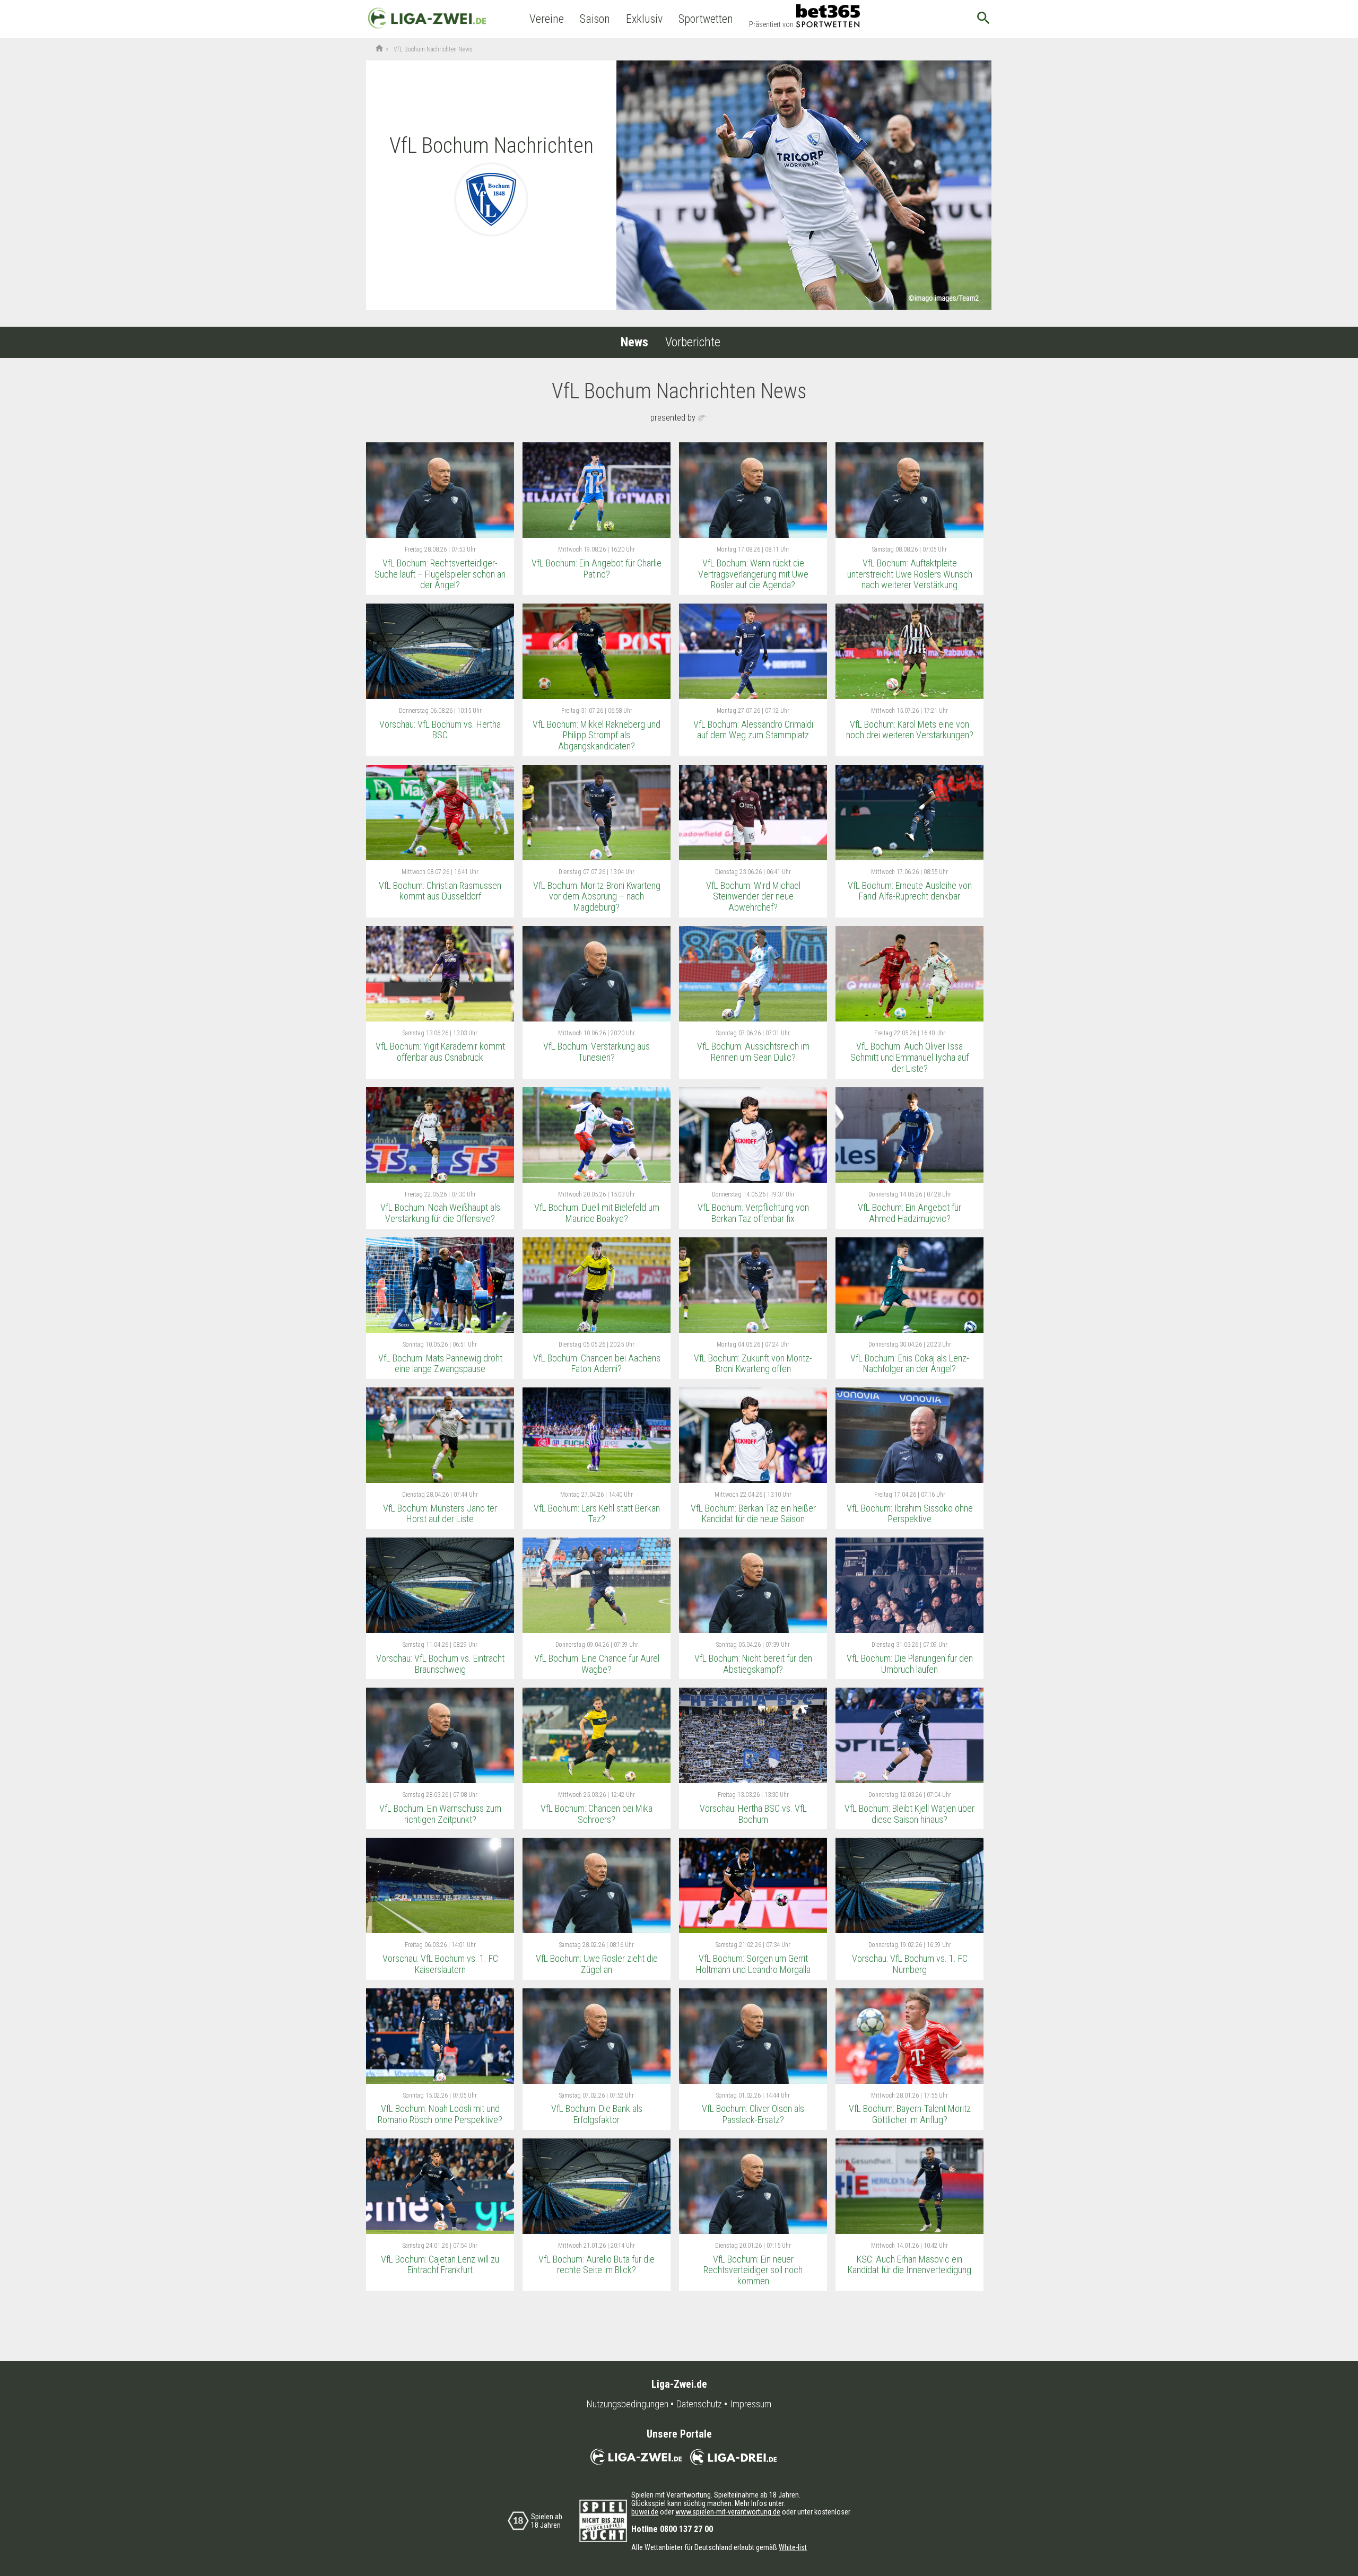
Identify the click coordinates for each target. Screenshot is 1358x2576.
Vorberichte (693, 342)
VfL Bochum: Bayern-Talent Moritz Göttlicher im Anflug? (910, 2114)
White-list (793, 2547)
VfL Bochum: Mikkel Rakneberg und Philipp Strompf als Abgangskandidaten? (597, 735)
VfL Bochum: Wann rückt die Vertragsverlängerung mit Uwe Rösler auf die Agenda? (753, 574)
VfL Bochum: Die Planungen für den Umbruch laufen (910, 1664)
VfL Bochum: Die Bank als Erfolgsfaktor (597, 2114)
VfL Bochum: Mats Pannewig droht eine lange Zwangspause (440, 1364)
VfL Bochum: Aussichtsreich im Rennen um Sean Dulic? (753, 1052)
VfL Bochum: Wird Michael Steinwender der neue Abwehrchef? (753, 896)
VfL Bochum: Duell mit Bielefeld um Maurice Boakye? (597, 1213)
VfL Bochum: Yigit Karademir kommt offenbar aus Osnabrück (440, 1052)
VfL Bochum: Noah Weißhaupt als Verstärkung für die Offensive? (440, 1213)
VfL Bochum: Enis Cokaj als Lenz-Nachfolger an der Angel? (910, 1364)
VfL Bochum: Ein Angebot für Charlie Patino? (597, 569)
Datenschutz (699, 2404)
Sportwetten (706, 19)
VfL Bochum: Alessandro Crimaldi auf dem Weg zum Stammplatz (753, 730)
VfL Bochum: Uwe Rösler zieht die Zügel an (597, 1964)
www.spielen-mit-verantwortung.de (728, 2512)
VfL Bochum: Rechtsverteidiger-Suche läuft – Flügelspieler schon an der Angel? (440, 574)
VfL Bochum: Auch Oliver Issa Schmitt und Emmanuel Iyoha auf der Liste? (909, 1057)
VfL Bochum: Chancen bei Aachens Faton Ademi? (597, 1364)
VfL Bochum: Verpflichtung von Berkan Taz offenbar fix (753, 1213)
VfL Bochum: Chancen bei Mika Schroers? (597, 1814)
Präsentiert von (771, 24)
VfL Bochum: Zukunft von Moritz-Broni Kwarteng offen (753, 1364)
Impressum (751, 2404)
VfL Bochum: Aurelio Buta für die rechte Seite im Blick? (597, 2265)
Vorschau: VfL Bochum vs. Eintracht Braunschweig (440, 1664)
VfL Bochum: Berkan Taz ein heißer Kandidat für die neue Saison (753, 1514)
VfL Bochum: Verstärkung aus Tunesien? (597, 1052)
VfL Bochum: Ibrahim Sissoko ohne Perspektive (910, 1514)
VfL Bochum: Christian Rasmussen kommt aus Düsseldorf (440, 891)
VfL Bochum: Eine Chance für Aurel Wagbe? (597, 1664)
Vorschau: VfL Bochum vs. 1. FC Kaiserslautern (440, 1964)
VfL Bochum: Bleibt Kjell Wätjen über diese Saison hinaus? (909, 1814)
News (634, 342)
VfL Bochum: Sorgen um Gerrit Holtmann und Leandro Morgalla (753, 1964)
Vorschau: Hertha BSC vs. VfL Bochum (753, 1814)
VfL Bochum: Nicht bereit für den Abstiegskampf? (753, 1664)
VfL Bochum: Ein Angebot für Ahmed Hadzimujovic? (909, 1213)
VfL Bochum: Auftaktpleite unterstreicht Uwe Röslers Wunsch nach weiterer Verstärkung (910, 574)
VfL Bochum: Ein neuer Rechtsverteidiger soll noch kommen (753, 2270)
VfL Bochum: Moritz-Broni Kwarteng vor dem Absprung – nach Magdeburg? (597, 896)
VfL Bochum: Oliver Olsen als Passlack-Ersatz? (753, 2114)
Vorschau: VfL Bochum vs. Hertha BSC (440, 730)
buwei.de (645, 2512)
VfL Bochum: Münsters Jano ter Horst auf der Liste (440, 1514)
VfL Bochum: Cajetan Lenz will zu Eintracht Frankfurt (440, 2265)
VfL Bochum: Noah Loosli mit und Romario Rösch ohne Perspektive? (440, 2114)
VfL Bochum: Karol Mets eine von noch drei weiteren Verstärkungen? (910, 730)
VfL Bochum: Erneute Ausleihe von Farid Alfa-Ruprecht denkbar (910, 891)
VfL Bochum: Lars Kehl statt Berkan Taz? (597, 1514)
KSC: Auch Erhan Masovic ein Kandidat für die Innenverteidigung (909, 2265)
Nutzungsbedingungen (628, 2404)
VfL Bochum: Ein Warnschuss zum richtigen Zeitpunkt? (440, 1814)
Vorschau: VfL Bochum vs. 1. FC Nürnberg (910, 1964)
